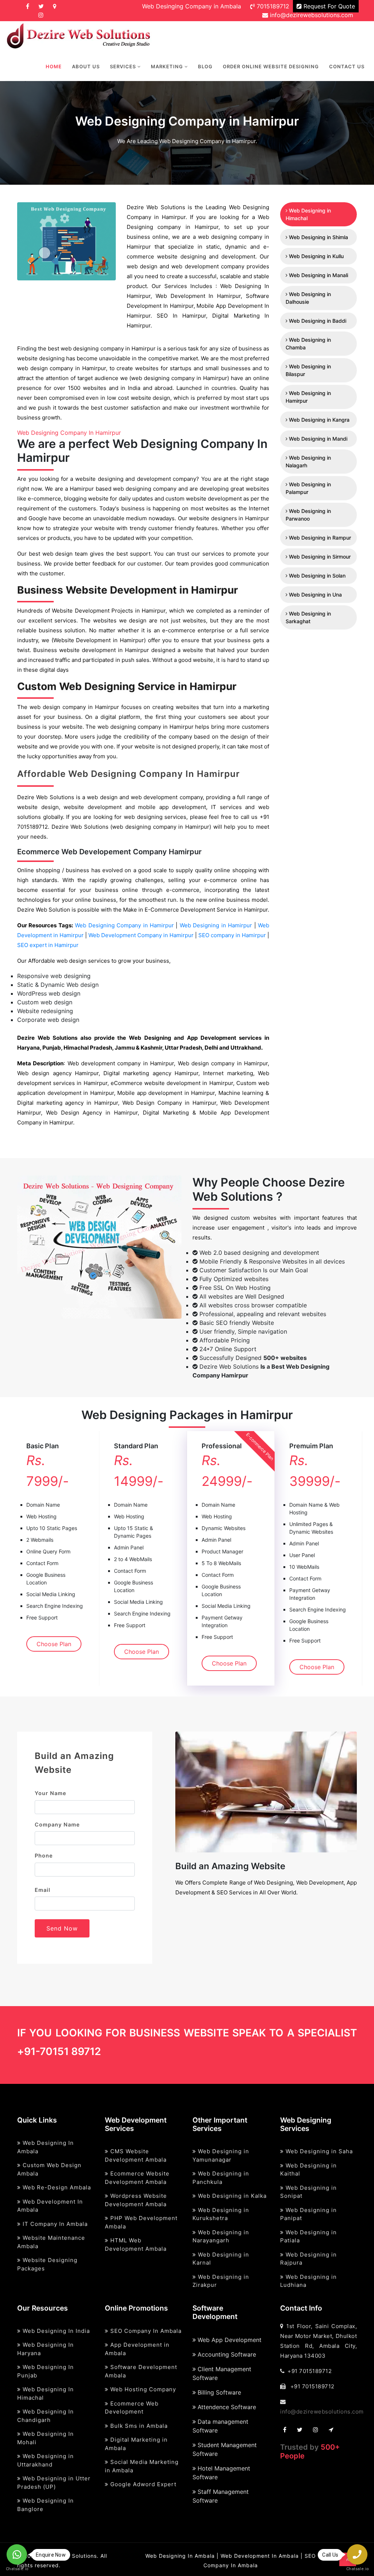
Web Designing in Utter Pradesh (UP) (54, 2483)
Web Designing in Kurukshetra (221, 2214)
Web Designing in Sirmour (319, 557)
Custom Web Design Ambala (49, 2169)
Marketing (168, 66)
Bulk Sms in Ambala (138, 2426)
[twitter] (41, 6)
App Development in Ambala (137, 2349)
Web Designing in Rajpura (308, 2259)
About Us (86, 66)
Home (54, 66)
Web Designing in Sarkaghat (308, 617)
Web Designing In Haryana (45, 2349)
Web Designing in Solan (316, 576)
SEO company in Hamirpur (233, 935)
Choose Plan (54, 1644)
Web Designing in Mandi (317, 439)
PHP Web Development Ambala (141, 2222)
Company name (57, 1824)
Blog (205, 66)
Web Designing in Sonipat (308, 2192)
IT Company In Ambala (54, 2224)
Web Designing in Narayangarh (221, 2236)
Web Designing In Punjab (45, 2371)
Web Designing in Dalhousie (308, 298)
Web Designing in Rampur (319, 538)
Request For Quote (328, 6)
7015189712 (272, 6)
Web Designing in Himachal (308, 214)
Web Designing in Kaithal (308, 2170)
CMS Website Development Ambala (136, 2155)
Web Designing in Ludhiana (308, 2281)
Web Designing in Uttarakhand (45, 2460)
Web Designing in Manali (318, 275)
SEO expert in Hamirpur (48, 945)
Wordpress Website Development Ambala (136, 2200)
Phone (44, 1856)
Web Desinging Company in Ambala (192, 6)
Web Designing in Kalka (231, 2196)
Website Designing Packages (47, 2264)
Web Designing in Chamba (308, 344)
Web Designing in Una (315, 595)
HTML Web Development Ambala (136, 2245)
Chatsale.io (17, 2569)
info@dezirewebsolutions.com (311, 15)
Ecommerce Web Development (132, 2408)
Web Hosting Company (142, 2389)
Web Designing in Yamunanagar (221, 2155)
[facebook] (28, 6)
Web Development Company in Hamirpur (142, 935)
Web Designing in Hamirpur (217, 925)
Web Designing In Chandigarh (45, 2416)
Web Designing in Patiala (308, 2236)
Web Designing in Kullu (316, 256)
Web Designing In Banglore (45, 2505)
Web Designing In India (55, 2331)
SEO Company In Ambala (145, 2331)
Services (124, 66)
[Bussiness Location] (55, 6)
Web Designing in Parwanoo (308, 515)
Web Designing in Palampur (308, 488)
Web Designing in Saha (318, 2151)
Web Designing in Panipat (308, 2214)
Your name (51, 1793)
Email (43, 1890)
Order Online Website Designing (271, 66)
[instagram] (41, 15)
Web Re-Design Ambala (56, 2187)
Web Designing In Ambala (45, 2147)
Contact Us (347, 66)
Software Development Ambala (141, 2371)
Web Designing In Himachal (45, 2393)
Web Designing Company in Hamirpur (125, 925)
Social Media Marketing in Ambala (142, 2466)
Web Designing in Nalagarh (308, 461)
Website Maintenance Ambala (51, 2242)
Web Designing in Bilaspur (308, 370)
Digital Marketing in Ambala (136, 2444)
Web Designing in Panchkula (221, 2178)
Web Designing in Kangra (318, 420)
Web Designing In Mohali (45, 2438)
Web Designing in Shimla (318, 237)
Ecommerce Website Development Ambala (137, 2178)
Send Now (62, 1928)
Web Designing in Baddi (317, 321)
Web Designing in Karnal (221, 2259)
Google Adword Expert (142, 2484)
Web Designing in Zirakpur (221, 2281)
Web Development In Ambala (50, 2206)
